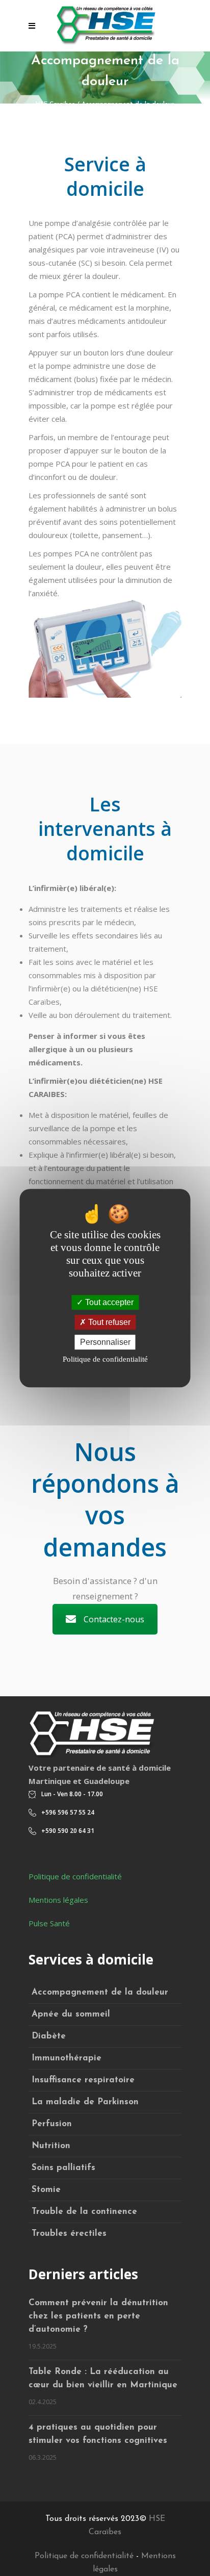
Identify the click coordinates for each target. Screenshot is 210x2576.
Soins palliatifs (63, 2168)
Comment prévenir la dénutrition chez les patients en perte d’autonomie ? (98, 2316)
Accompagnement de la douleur (100, 1992)
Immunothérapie (67, 2058)
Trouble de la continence (84, 2212)
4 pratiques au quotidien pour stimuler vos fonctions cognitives (98, 2434)
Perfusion (52, 2124)
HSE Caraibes (55, 104)
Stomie (46, 2190)
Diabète (49, 2036)
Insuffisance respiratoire (83, 2080)
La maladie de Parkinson (85, 2102)
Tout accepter (108, 1302)
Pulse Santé (49, 1923)
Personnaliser (105, 1342)
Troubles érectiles (69, 2234)
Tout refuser (108, 1322)
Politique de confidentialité (75, 1876)
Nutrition (51, 2146)
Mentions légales (58, 1900)
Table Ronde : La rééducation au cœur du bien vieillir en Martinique (103, 2378)
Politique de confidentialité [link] (105, 1359)
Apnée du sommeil (71, 2014)
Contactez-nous (114, 1619)
